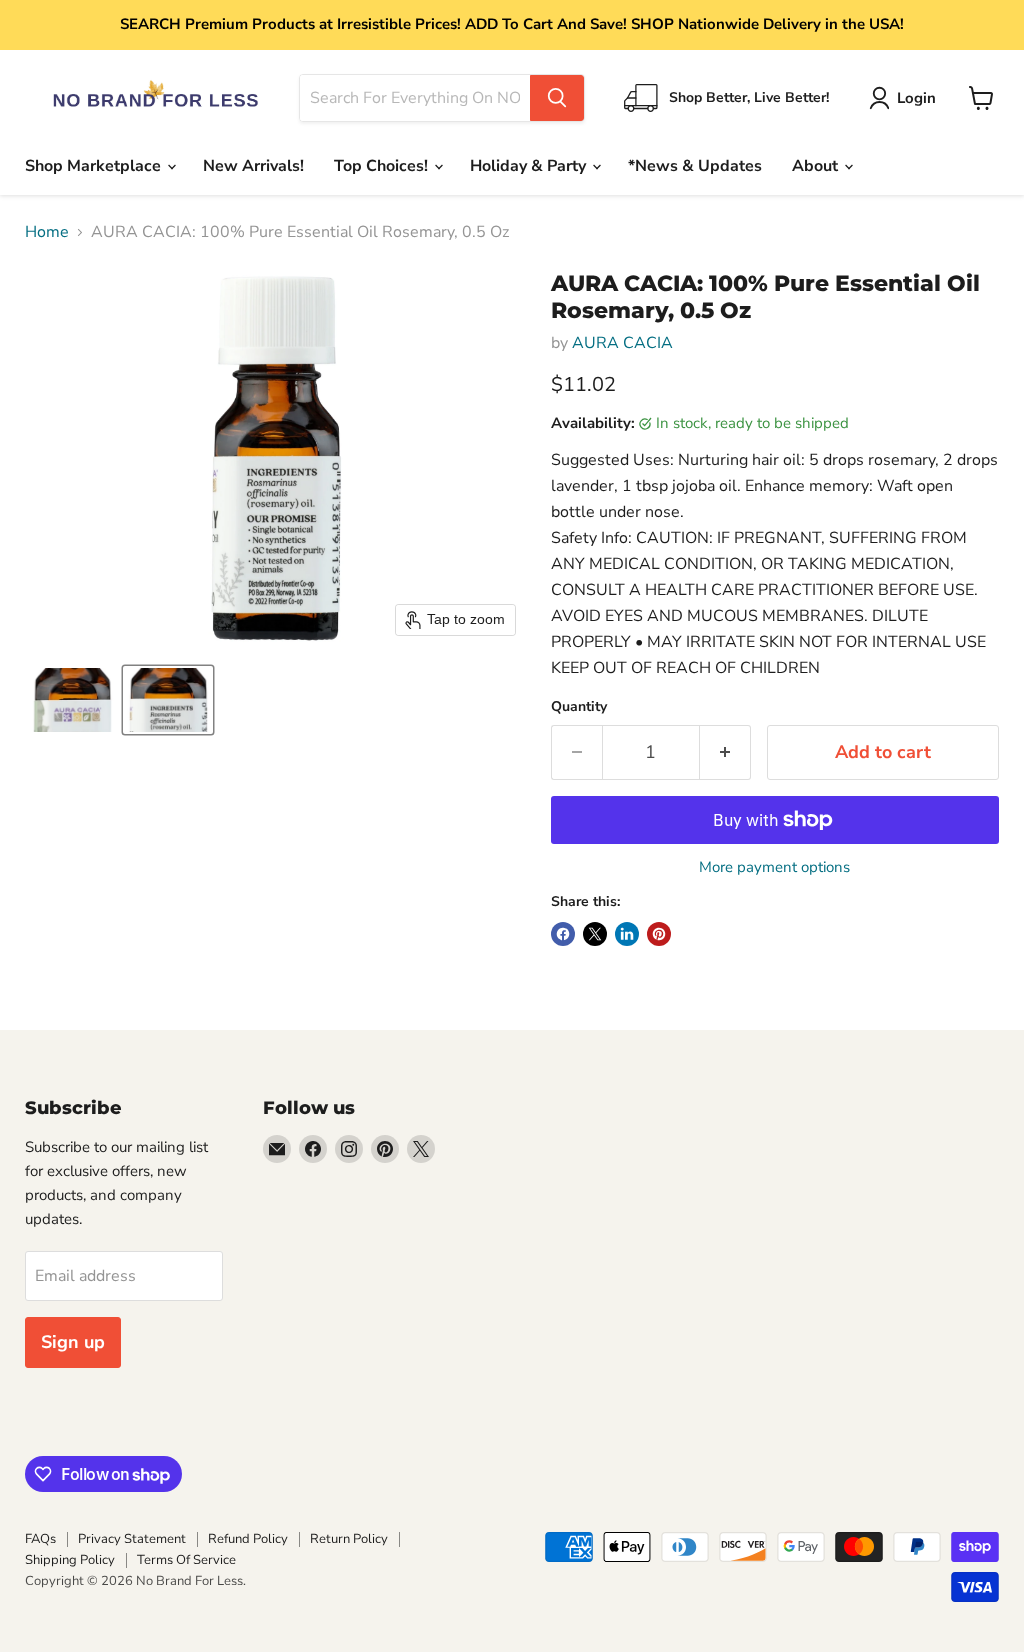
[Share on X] (595, 934)
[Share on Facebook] (563, 934)
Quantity (579, 707)
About (817, 166)
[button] (906, 98)
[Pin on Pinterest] (659, 934)
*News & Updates (695, 166)
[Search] (557, 98)
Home (47, 232)
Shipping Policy (70, 1560)
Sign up (73, 1342)
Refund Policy (248, 1539)
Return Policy (349, 1539)
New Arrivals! (253, 166)
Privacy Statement (132, 1539)
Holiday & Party (530, 166)
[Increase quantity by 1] (725, 752)
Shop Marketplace (95, 166)
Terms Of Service (186, 1560)
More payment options (774, 867)
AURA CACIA (622, 343)
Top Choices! (383, 166)
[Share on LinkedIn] (627, 934)
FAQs (40, 1539)
